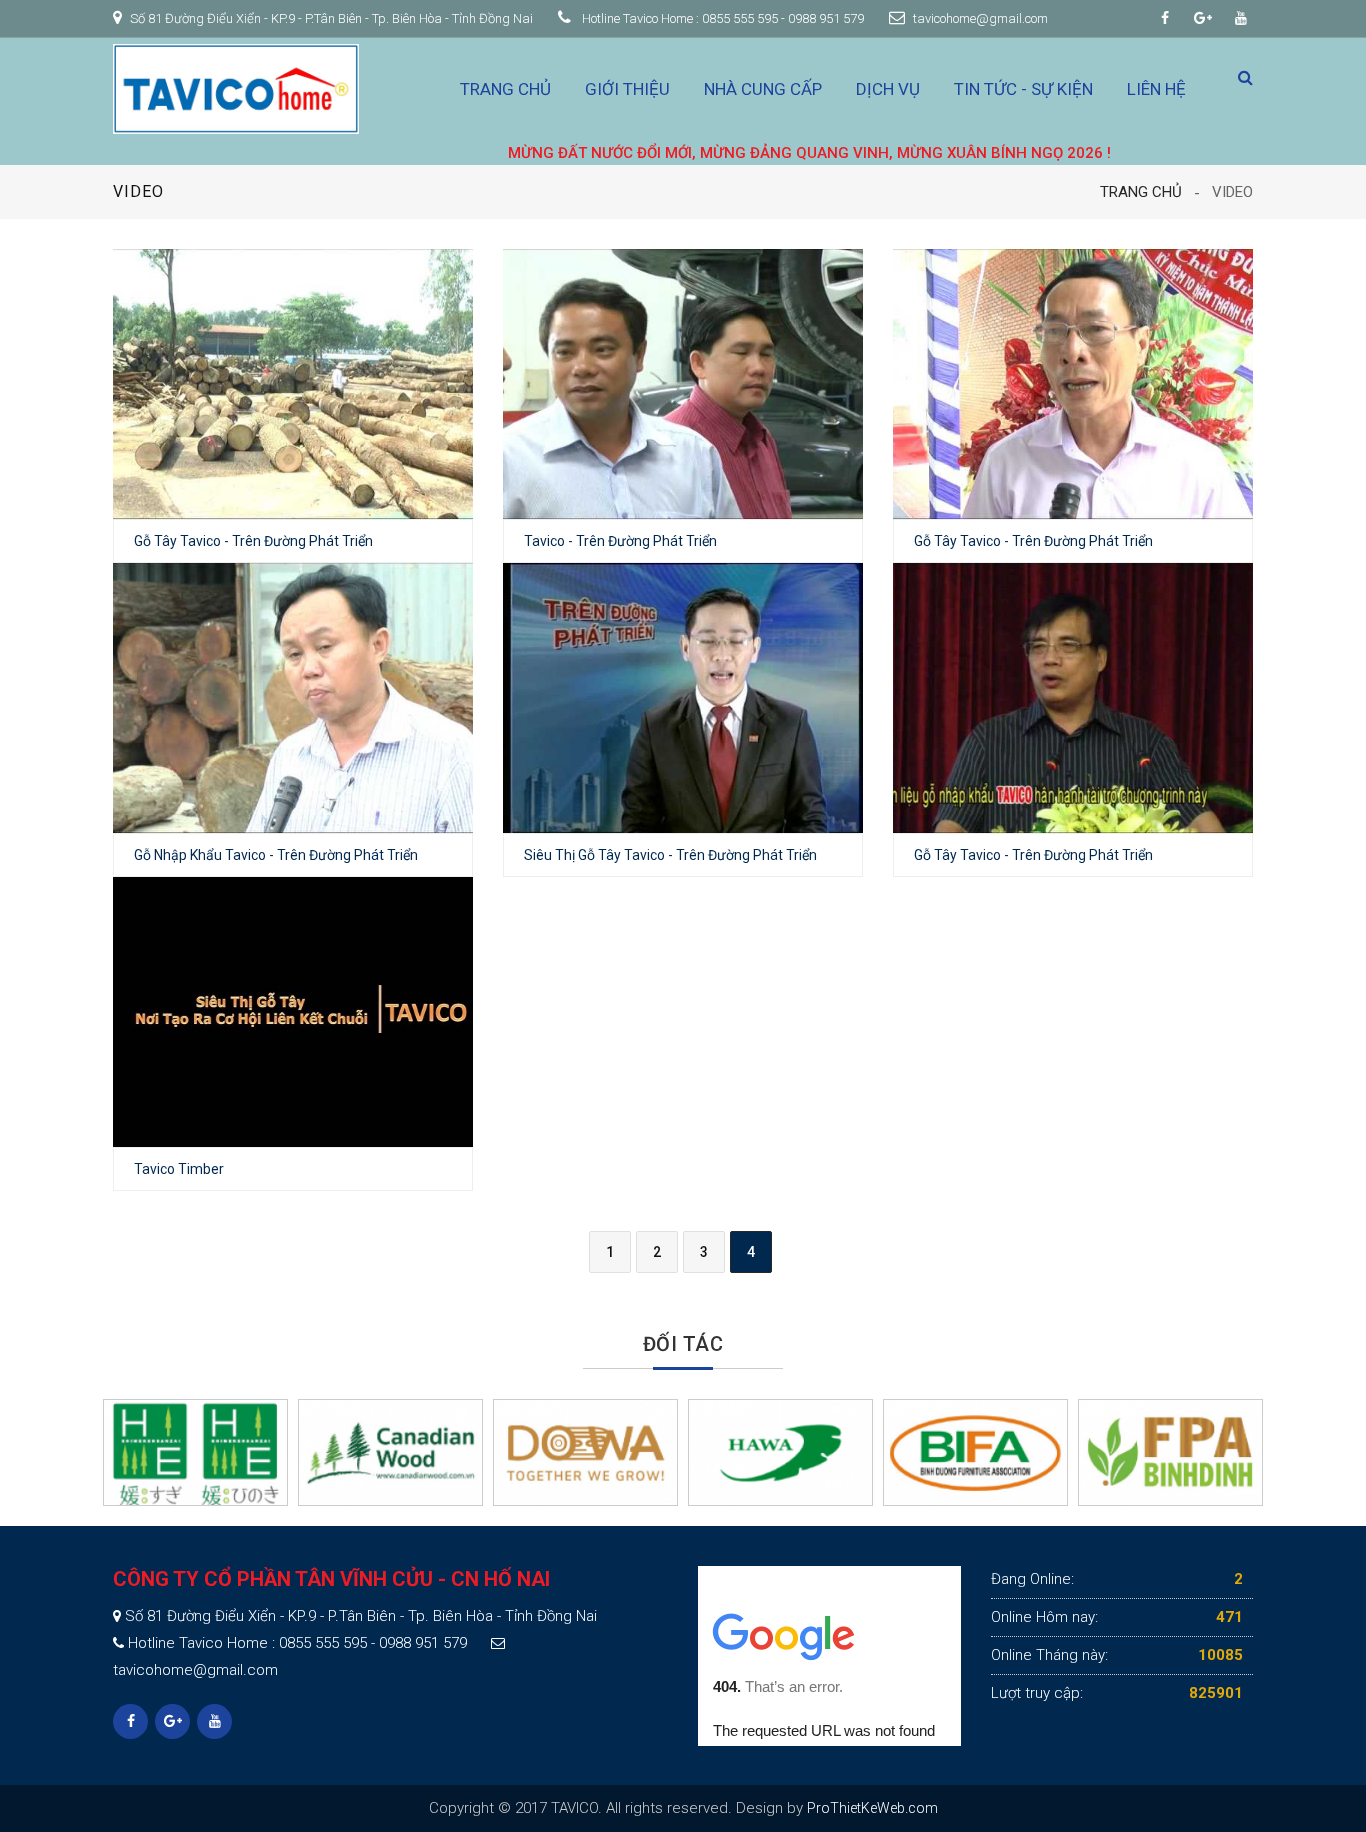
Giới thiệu (627, 89)
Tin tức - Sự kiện (1023, 89)
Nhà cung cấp (763, 89)
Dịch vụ (888, 89)
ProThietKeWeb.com (872, 1808)
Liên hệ (1156, 89)
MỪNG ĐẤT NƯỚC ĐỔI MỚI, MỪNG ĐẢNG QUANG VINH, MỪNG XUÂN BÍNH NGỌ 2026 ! (740, 153)
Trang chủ (505, 89)
